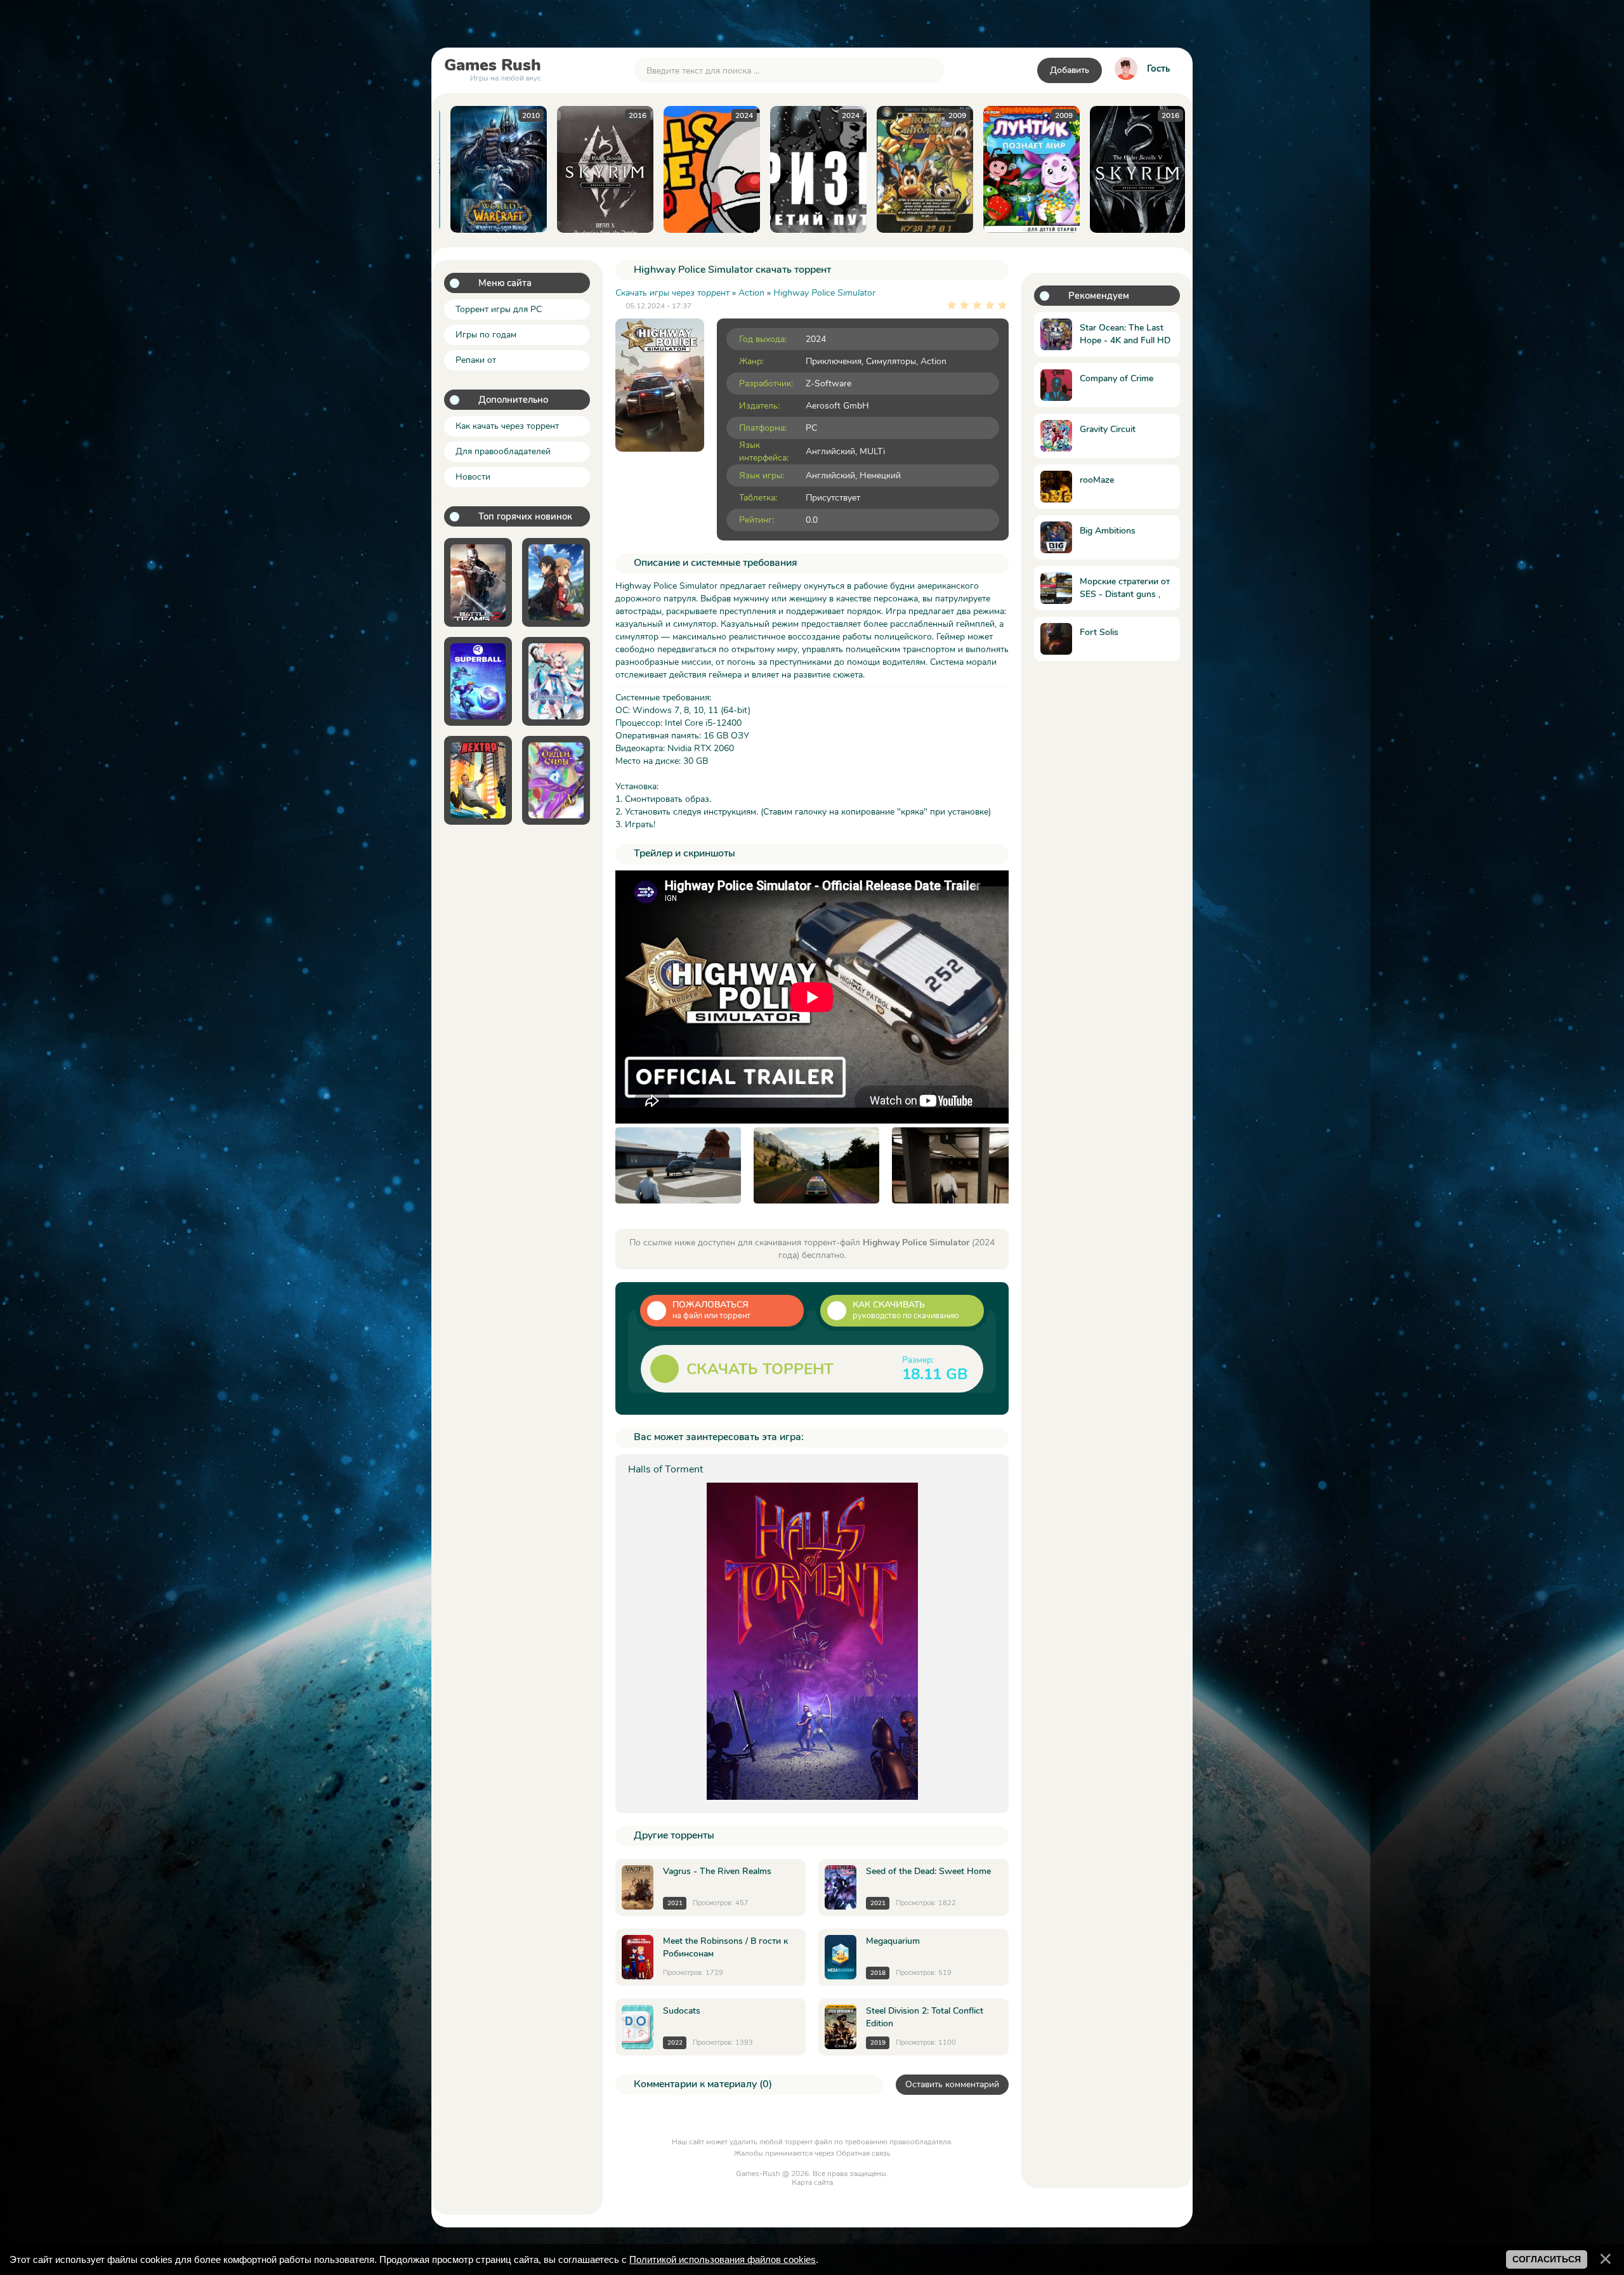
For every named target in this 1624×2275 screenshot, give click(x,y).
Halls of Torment (665, 1469)
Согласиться (1547, 2259)
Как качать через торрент (507, 426)
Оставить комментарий (952, 2084)
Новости (473, 477)
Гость (1158, 69)
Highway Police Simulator (824, 293)
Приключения (834, 361)
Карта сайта (812, 2182)
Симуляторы (891, 361)
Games (493, 68)
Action (933, 361)
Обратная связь (863, 2153)
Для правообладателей (503, 451)
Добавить (1070, 70)
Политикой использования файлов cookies (723, 2259)
